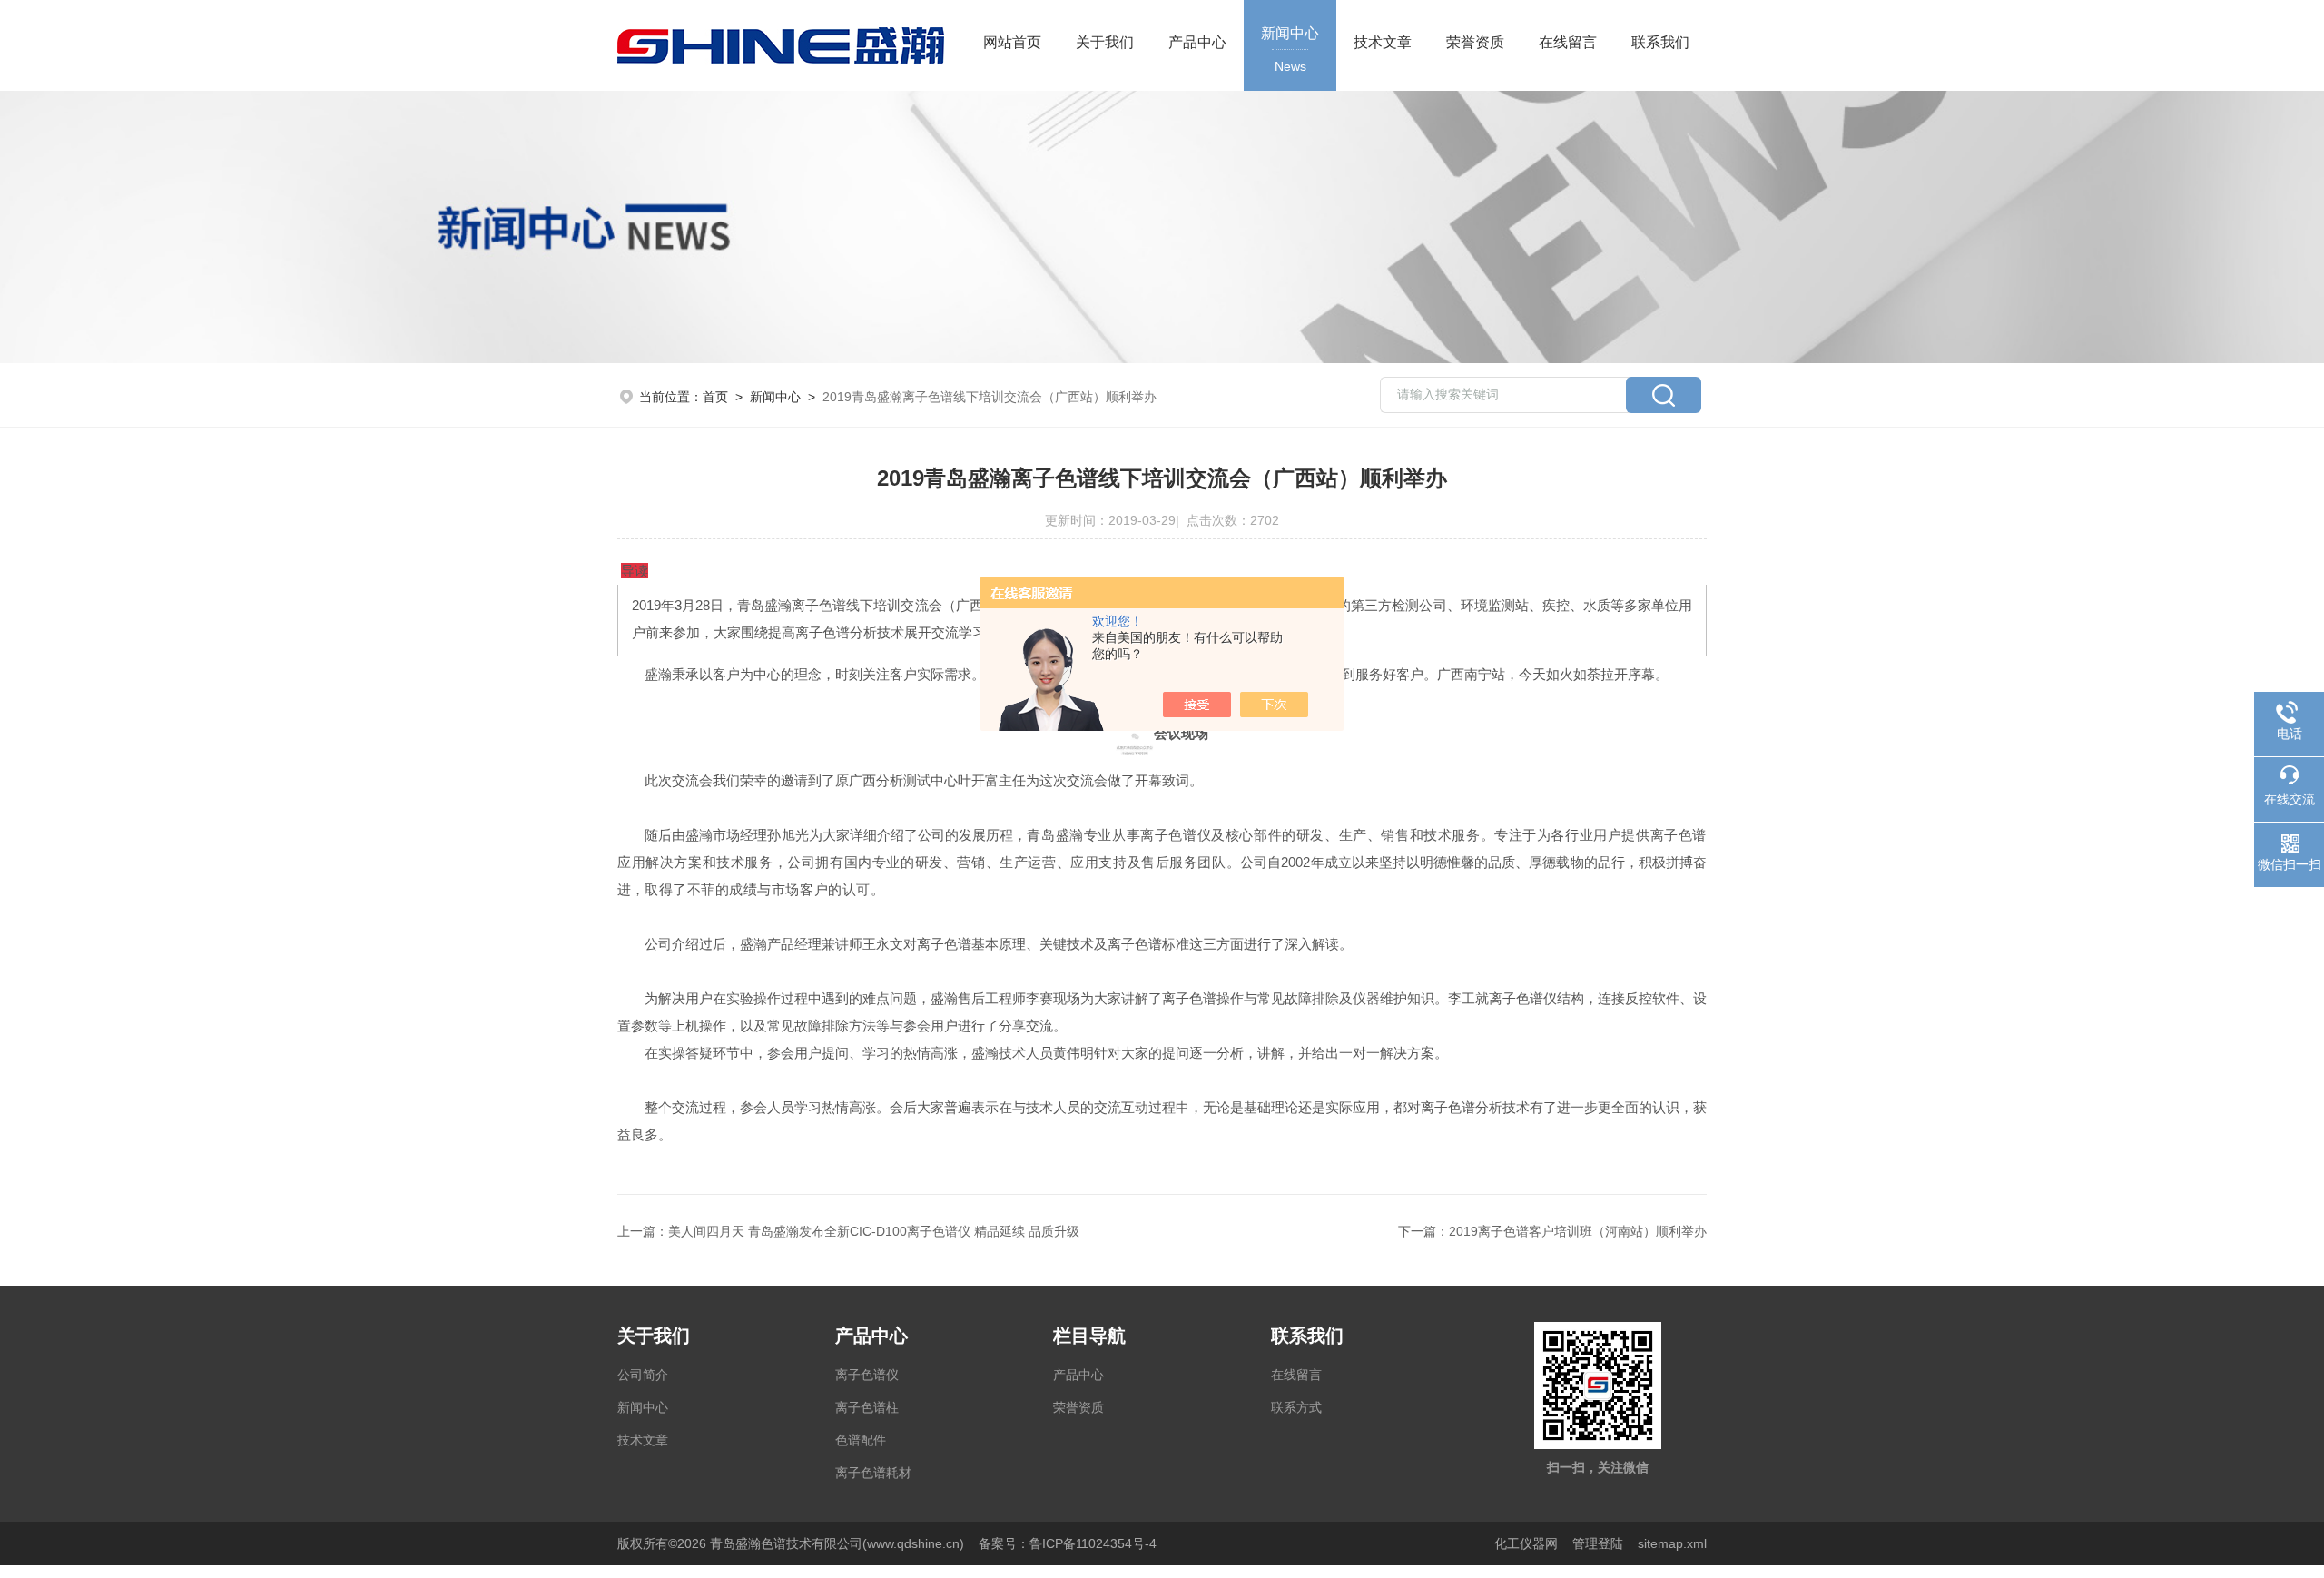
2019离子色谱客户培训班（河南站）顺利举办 (1578, 1231)
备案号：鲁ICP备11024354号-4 (1068, 1543)
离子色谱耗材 (873, 1473)
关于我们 (1105, 42)
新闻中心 (1290, 49)
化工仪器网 (1526, 1543)
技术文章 (1383, 42)
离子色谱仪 (867, 1375)
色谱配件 (861, 1440)
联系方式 (1296, 1407)
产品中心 (1197, 42)
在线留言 (1568, 42)
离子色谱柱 (867, 1407)
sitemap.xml (1672, 1543)
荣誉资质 (1475, 42)
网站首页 (1012, 42)
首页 (715, 397)
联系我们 (1660, 42)
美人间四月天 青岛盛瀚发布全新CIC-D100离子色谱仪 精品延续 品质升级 (874, 1231)
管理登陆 (1598, 1543)
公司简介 (643, 1375)
